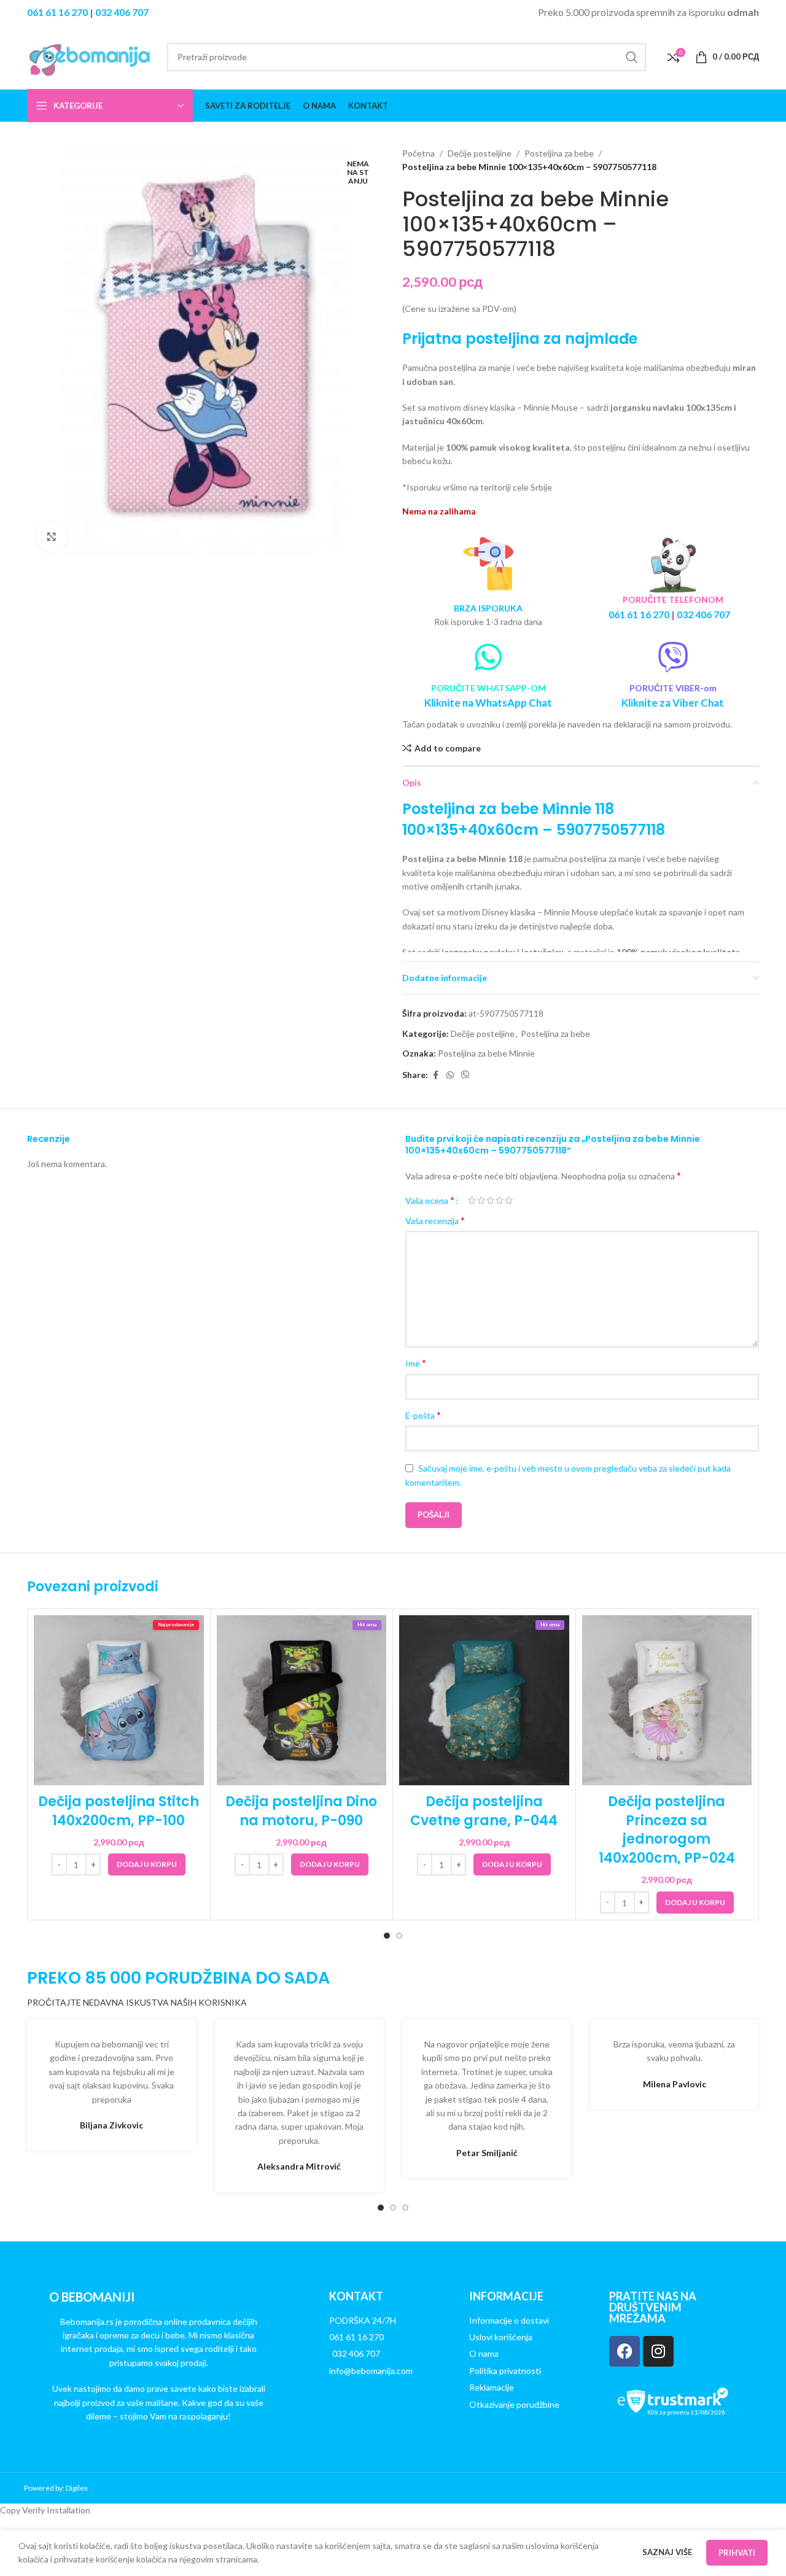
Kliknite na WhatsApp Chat (488, 703)
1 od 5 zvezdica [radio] (472, 1200)
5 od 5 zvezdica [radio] (509, 1200)
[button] (147, 1864)
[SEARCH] (632, 57)
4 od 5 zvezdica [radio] (500, 1200)
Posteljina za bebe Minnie (486, 1053)
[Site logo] (91, 56)
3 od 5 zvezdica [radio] (490, 1200)
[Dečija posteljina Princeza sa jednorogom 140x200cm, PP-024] (667, 1700)
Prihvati (737, 2553)
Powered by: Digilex (56, 2488)
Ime (416, 1363)
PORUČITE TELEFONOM (673, 599)
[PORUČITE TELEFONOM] (673, 564)
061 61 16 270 (57, 12)
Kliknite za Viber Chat (673, 703)
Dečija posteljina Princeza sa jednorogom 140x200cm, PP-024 (667, 1830)
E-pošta (423, 1415)
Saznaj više (668, 2552)
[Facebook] (625, 2351)
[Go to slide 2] (399, 1936)
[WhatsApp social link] (450, 1075)
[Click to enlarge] (52, 537)
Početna (418, 153)
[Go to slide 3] (405, 2208)
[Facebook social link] (435, 1075)
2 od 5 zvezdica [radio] (481, 1200)
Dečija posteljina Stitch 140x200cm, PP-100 (119, 1811)
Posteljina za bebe (559, 153)
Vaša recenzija (435, 1220)
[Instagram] (658, 2351)
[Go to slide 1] (387, 1936)
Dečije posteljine (480, 153)
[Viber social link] (465, 1075)
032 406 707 (122, 12)
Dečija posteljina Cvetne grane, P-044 (484, 1811)
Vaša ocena (430, 1200)
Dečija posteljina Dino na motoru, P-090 (301, 1811)
